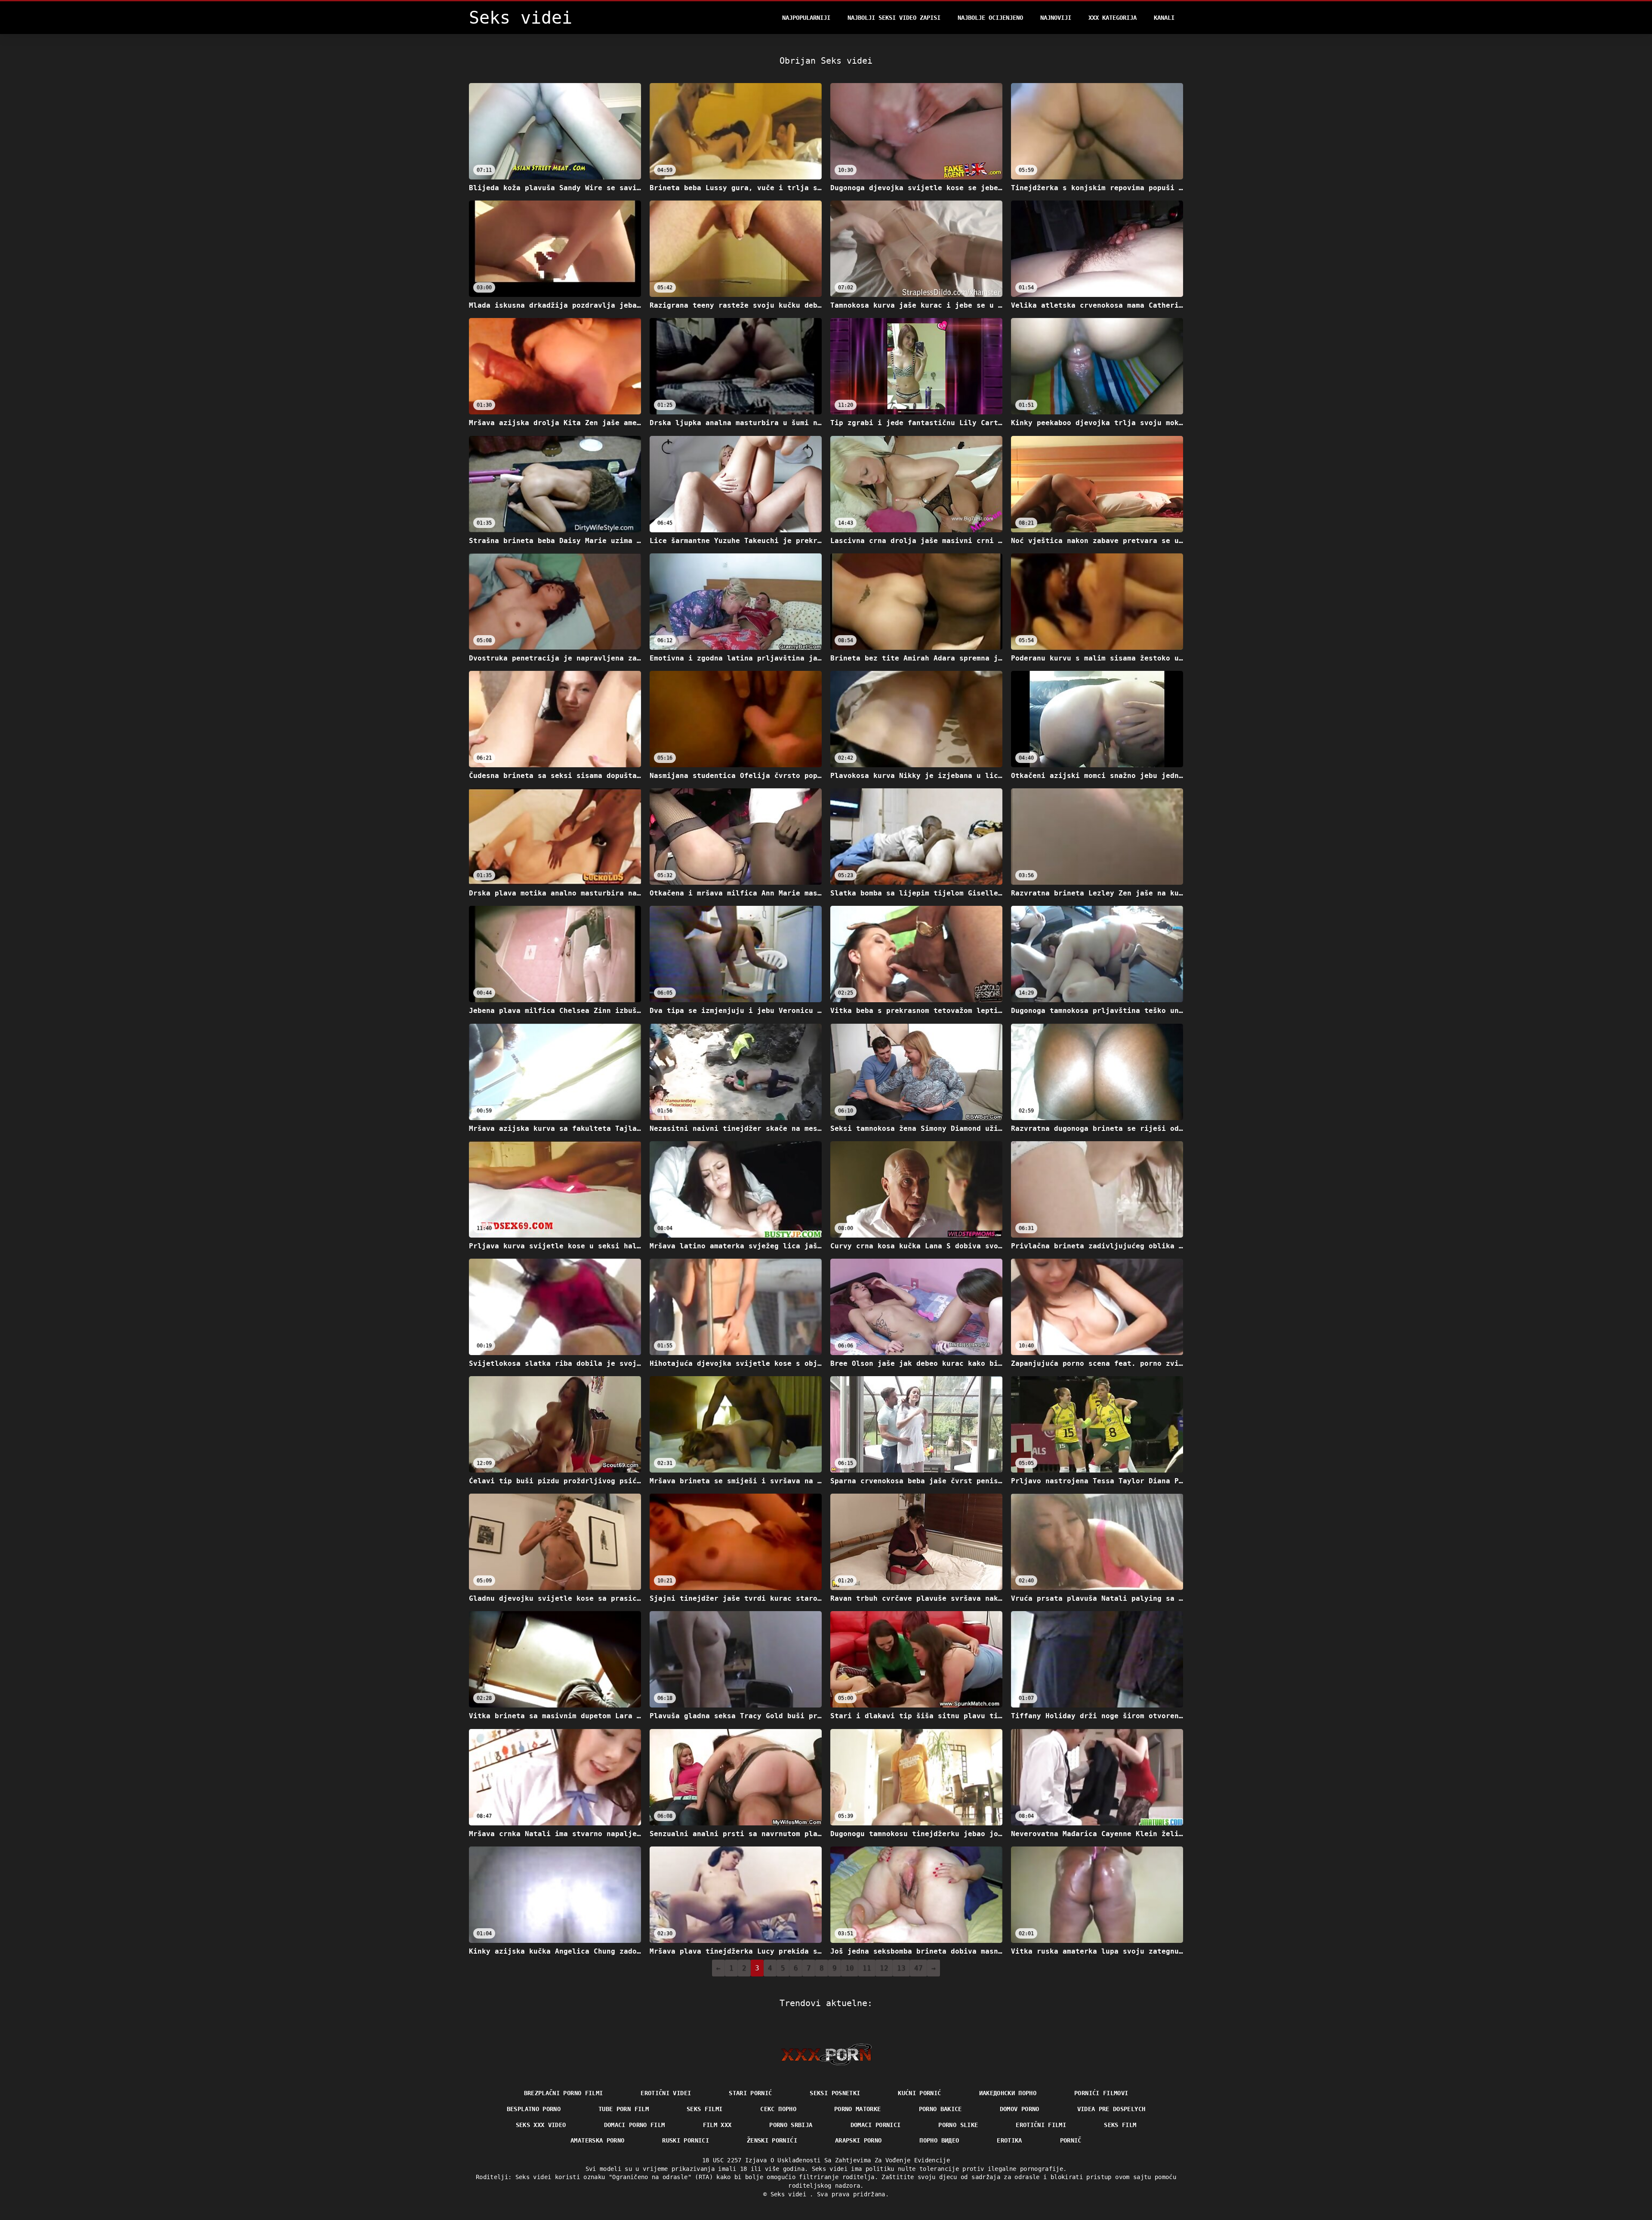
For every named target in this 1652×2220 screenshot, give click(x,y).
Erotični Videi (666, 2093)
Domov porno (1020, 2109)
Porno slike (958, 2125)
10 (850, 1968)
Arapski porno (858, 2140)
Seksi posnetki (835, 2093)
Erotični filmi (1041, 2125)
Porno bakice (940, 2109)
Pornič (1071, 2140)
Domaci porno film (635, 2125)
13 (901, 1968)
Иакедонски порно (1008, 2093)
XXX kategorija (1113, 18)
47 (918, 1968)
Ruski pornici (686, 2140)
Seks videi (790, 2194)
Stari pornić (750, 2093)
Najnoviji (1056, 18)
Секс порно (778, 2109)
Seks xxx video (541, 2125)
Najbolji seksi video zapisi (894, 18)
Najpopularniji (806, 18)
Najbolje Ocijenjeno (990, 18)
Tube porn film (624, 2109)
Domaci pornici (876, 2125)
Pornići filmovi (1101, 2093)
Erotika (1009, 2140)
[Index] (826, 2054)
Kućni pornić (919, 2093)
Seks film (1120, 2125)
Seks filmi (705, 2109)
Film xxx (717, 2125)
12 (884, 1968)
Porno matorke (858, 2109)
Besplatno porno (534, 2109)
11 (867, 1968)
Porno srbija (791, 2125)
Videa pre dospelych (1111, 2109)
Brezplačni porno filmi (564, 2093)
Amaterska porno (597, 2140)
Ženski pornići (772, 2140)
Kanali (1164, 18)
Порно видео (939, 2140)
